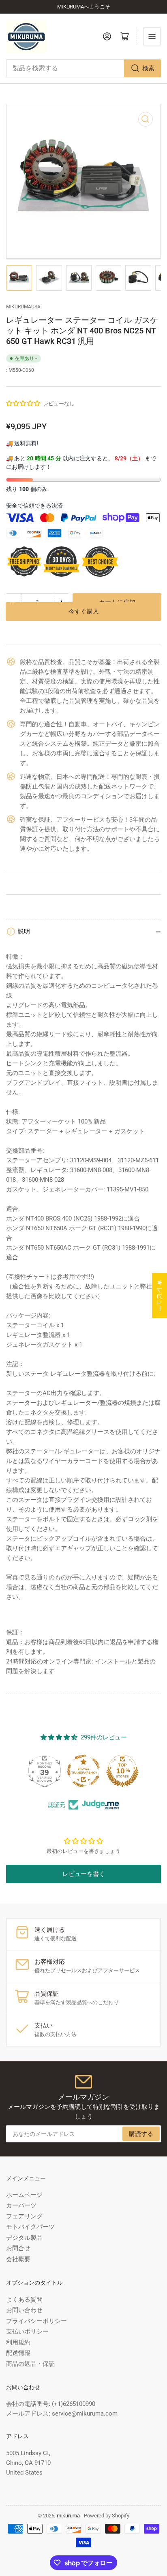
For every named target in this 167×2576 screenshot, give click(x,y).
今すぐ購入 (84, 624)
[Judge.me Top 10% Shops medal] (122, 1771)
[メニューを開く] (152, 36)
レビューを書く (84, 1874)
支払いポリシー (27, 2331)
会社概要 (18, 2259)
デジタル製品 (24, 2238)
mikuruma (68, 2516)
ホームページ (24, 2195)
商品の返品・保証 (30, 2364)
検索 (148, 68)
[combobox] (83, 68)
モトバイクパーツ (30, 2227)
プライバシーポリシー (36, 2321)
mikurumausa (23, 307)
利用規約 (18, 2342)
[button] (24, 403)
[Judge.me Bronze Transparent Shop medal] (83, 1771)
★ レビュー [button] (160, 1295)
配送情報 (18, 2353)
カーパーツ (21, 2205)
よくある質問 (24, 2300)
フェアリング (24, 2216)
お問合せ (18, 2248)
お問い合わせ (24, 2310)
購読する (141, 2134)
